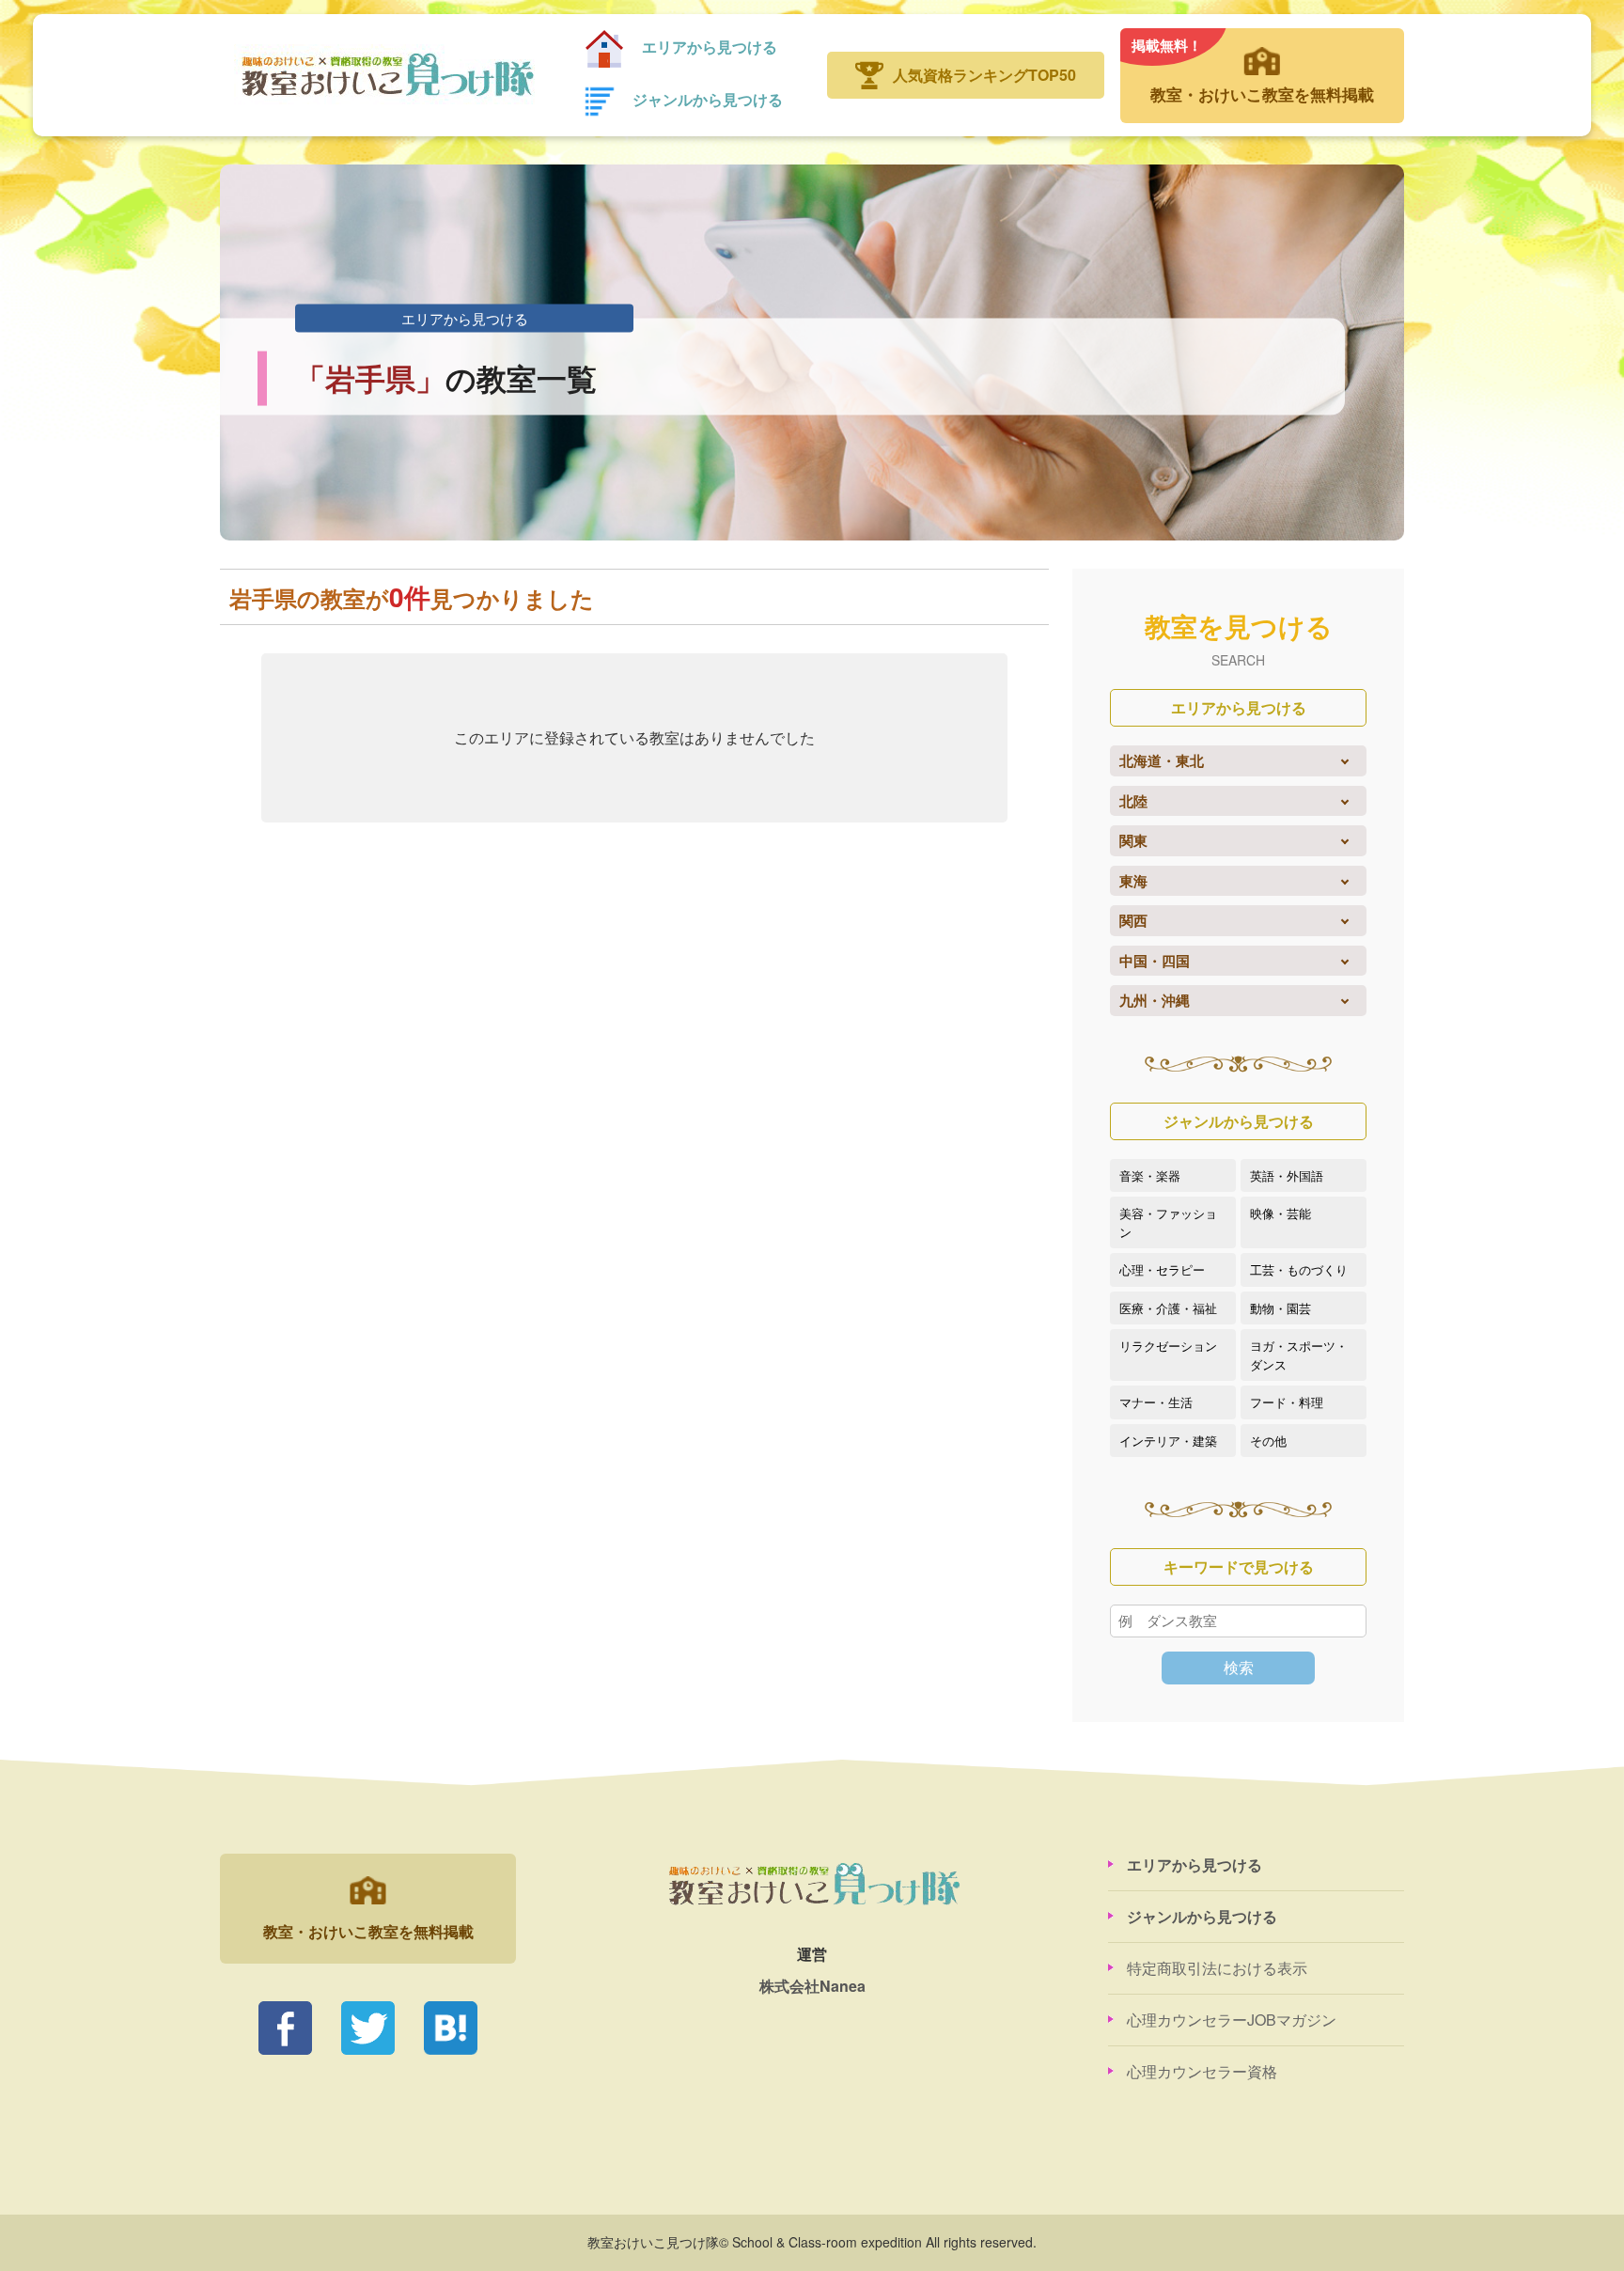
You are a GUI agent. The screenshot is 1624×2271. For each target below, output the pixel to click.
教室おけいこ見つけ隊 (386, 75)
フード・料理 (1287, 1402)
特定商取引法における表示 (1217, 1968)
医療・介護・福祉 (1168, 1308)
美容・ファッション (1168, 1222)
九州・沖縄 (1155, 1000)
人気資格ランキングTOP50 (984, 75)
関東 (1133, 840)
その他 (1268, 1441)
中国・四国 (1155, 961)
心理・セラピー (1162, 1269)
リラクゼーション (1168, 1346)
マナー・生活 (1156, 1402)
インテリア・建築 (1168, 1441)
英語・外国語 (1287, 1175)
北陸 (1133, 801)
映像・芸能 (1280, 1213)
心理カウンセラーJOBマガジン (1232, 2020)
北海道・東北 (1162, 760)
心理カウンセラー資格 (1202, 2071)
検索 (1239, 1667)
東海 (1133, 881)
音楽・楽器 (1150, 1175)
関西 (1133, 920)
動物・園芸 (1280, 1308)
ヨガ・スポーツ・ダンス (1299, 1355)
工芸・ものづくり (1299, 1269)
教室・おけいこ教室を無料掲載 (1253, 70)
